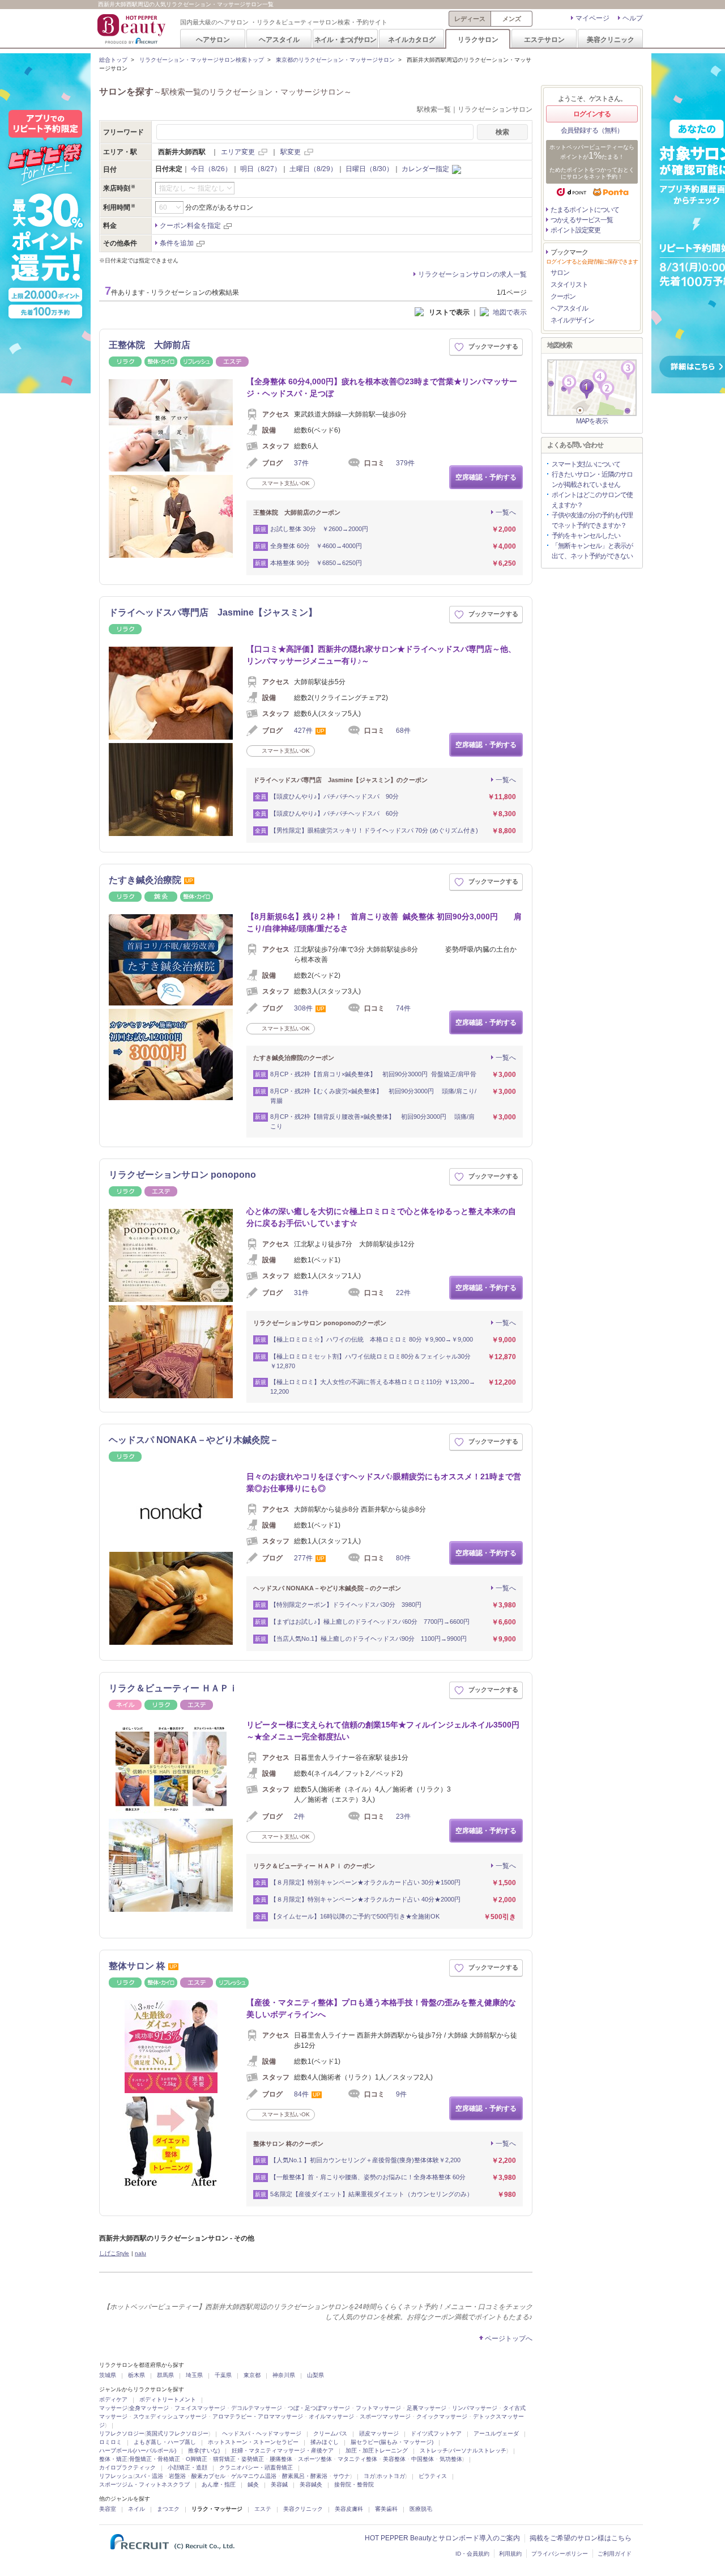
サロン (560, 273)
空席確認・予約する (486, 477)
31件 (301, 1293)
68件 (403, 731)
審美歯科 (386, 2509)
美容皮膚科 (349, 2509)
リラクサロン (478, 39)
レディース (470, 19)
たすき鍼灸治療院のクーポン (294, 1058)
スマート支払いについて (586, 464)
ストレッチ (434, 2450)
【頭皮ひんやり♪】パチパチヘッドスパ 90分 (336, 796)
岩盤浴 (177, 2476)
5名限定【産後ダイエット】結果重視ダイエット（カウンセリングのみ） (372, 2194)
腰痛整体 (281, 2459)
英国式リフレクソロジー (177, 2433)
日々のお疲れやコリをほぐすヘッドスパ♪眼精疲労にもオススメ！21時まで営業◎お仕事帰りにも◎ (384, 1482)
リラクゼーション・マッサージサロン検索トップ (202, 60)
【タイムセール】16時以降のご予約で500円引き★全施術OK (355, 1916)
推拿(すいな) (204, 2450)
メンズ (512, 19)
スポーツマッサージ (385, 2416)
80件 (403, 1558)
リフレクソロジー (122, 2433)
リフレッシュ (116, 2476)
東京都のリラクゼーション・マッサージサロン (335, 60)
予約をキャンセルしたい (586, 536)
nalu (140, 2253)
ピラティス (433, 2476)
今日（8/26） (211, 169)
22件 (403, 1293)
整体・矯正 (113, 2459)
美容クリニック (611, 39)
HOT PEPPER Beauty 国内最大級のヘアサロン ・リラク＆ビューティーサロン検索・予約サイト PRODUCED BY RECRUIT (133, 29)
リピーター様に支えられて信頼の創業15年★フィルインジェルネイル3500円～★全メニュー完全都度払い (383, 1731)
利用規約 (510, 2554)
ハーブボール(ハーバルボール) (138, 2450)
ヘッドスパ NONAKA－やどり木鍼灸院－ (194, 1440)
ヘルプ (633, 18)
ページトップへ (509, 2339)
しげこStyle (114, 2253)
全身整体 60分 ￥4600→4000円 (316, 546)
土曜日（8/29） (313, 169)
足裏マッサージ (427, 2408)
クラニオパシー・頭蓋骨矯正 (256, 2467)
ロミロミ (110, 2442)
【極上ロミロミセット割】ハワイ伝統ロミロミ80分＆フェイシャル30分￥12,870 (370, 1361)
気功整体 (451, 2459)
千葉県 (223, 2375)
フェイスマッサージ (200, 2408)
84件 (301, 2094)
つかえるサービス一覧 (582, 220)
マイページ (592, 18)
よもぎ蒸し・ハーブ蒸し (165, 2442)
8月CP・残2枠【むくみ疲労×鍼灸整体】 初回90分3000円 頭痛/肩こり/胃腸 (373, 1096)
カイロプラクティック (127, 2467)
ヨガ (369, 2476)
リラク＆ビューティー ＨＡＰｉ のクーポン (314, 1866)
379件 (405, 463)
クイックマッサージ (442, 2416)
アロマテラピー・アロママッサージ (258, 2416)
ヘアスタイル (279, 39)
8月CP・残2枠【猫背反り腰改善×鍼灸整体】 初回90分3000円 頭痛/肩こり (372, 1121)
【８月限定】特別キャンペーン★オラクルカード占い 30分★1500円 (365, 1882)
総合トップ (113, 60)
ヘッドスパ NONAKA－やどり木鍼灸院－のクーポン (327, 1588)
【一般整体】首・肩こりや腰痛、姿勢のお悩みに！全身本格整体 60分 (368, 2177)
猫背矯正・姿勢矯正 (238, 2459)
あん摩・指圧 (219, 2484)
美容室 (108, 2509)
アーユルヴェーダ (496, 2433)
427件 (303, 731)
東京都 (252, 2375)
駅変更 (291, 152)
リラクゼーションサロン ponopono (182, 1175)
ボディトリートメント (168, 2399)
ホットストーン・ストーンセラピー (253, 2442)
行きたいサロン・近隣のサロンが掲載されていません (592, 479)
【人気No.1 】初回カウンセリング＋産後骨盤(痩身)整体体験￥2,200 (365, 2160)
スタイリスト (569, 285)
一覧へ (506, 512)
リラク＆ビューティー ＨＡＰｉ (173, 1688)
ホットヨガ (391, 2476)
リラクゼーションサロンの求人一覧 (472, 274)
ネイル (137, 2509)
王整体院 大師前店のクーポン (297, 512)
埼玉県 (194, 2375)
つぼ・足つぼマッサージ (319, 2408)
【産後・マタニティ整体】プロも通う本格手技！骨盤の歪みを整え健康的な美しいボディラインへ (381, 2008)
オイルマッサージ (331, 2416)
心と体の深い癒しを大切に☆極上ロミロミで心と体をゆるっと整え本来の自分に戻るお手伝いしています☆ (381, 1217)
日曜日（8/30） (369, 169)
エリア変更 (238, 152)
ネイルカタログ (412, 39)
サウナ (342, 2476)
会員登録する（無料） (592, 130)
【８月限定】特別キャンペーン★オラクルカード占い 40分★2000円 (365, 1899)
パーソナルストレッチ (478, 2450)
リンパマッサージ (475, 2408)
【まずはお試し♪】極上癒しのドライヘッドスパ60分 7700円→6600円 (370, 1622)
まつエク (168, 2509)
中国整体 (423, 2459)
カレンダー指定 (425, 169)
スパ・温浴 (149, 2476)
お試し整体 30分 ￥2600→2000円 (319, 529)
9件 (401, 2094)
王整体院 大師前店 (150, 345)
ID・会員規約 (472, 2554)
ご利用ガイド (615, 2554)
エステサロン (544, 39)
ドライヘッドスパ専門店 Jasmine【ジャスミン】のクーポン (340, 780)
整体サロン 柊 (137, 1966)
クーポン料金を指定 (190, 226)
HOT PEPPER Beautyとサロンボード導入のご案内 (442, 2538)
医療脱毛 (421, 2509)
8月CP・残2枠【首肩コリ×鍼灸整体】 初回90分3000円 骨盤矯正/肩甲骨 (373, 1074)
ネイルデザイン (572, 320)
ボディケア (113, 2399)
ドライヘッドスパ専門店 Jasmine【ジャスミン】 (213, 612)
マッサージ (113, 2408)
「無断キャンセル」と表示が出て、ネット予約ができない (592, 551)
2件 (299, 1817)
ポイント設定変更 (575, 230)
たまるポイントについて (585, 210)
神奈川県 (284, 2375)
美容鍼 (279, 2484)
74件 (403, 1008)
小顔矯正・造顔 (187, 2467)
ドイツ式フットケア (436, 2433)
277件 (303, 1558)
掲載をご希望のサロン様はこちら (581, 2538)
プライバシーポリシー (560, 2554)
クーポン (563, 296)
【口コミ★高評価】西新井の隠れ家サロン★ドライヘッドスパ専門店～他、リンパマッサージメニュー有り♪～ (381, 655)
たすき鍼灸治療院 (145, 880)
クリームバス (330, 2433)
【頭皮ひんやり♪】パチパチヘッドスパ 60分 (334, 813)
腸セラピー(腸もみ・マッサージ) (392, 2442)
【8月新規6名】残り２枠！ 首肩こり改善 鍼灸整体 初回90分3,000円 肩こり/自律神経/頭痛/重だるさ (384, 922)
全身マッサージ (149, 2408)
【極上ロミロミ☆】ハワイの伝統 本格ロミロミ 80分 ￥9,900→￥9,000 (372, 1339)
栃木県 (137, 2375)
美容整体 (394, 2459)
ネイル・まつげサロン (345, 39)
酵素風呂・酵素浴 (305, 2476)
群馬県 (165, 2375)
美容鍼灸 (311, 2484)
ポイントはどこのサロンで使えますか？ (592, 500)
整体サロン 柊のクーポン (288, 2144)
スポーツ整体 (315, 2459)
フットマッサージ (378, 2408)
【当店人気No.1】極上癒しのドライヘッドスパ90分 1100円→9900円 (368, 1639)
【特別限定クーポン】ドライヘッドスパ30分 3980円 (346, 1605)
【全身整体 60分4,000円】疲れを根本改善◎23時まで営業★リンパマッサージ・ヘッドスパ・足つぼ (382, 387)
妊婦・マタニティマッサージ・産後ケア (283, 2450)
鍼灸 (253, 2484)
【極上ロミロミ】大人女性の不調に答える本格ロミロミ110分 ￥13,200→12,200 (373, 1387)
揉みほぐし (325, 2442)
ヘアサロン (213, 39)
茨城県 (108, 2375)
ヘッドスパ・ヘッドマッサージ (262, 2433)
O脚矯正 (197, 2459)
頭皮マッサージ (379, 2433)
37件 (301, 463)
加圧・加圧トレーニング (377, 2450)
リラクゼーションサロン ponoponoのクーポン (320, 1323)
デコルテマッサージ (257, 2408)
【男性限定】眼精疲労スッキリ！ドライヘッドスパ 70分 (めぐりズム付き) (374, 830)
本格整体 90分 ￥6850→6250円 (316, 563)
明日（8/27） (261, 169)
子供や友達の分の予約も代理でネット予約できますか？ (592, 520)
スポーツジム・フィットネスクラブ (144, 2484)
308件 (303, 1008)
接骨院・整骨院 (354, 2484)
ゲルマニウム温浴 (254, 2476)
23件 (403, 1817)
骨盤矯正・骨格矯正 (155, 2459)
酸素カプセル (208, 2476)
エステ (263, 2509)
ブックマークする (493, 346)
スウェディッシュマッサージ (170, 2416)
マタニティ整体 (357, 2459)
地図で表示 (510, 312)
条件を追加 (177, 243)
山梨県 (315, 2375)
